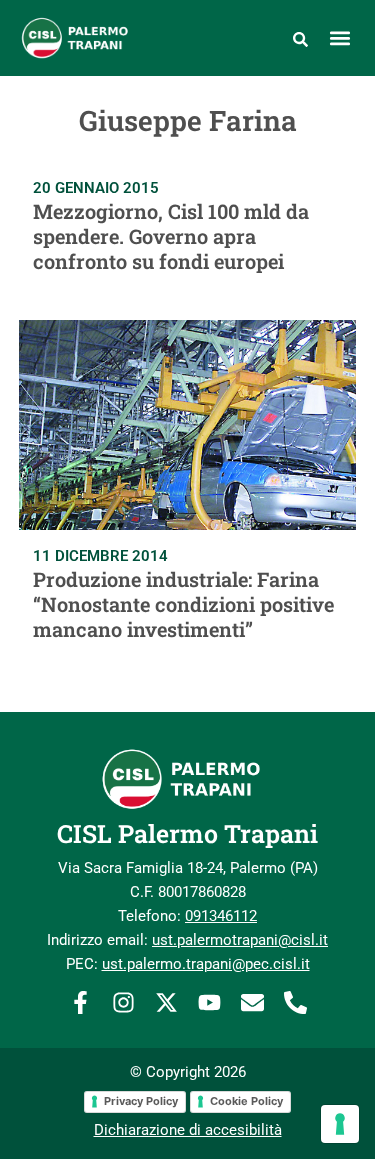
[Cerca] (300, 38)
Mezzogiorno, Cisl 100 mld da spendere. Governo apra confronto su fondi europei (171, 236)
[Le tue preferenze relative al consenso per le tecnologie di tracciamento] (340, 1124)
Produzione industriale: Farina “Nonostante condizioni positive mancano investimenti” (183, 604)
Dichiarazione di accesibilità (188, 1130)
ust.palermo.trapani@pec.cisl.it (206, 964)
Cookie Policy (246, 1101)
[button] (339, 37)
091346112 (221, 916)
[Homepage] (86, 38)
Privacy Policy (141, 1101)
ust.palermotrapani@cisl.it (240, 940)
